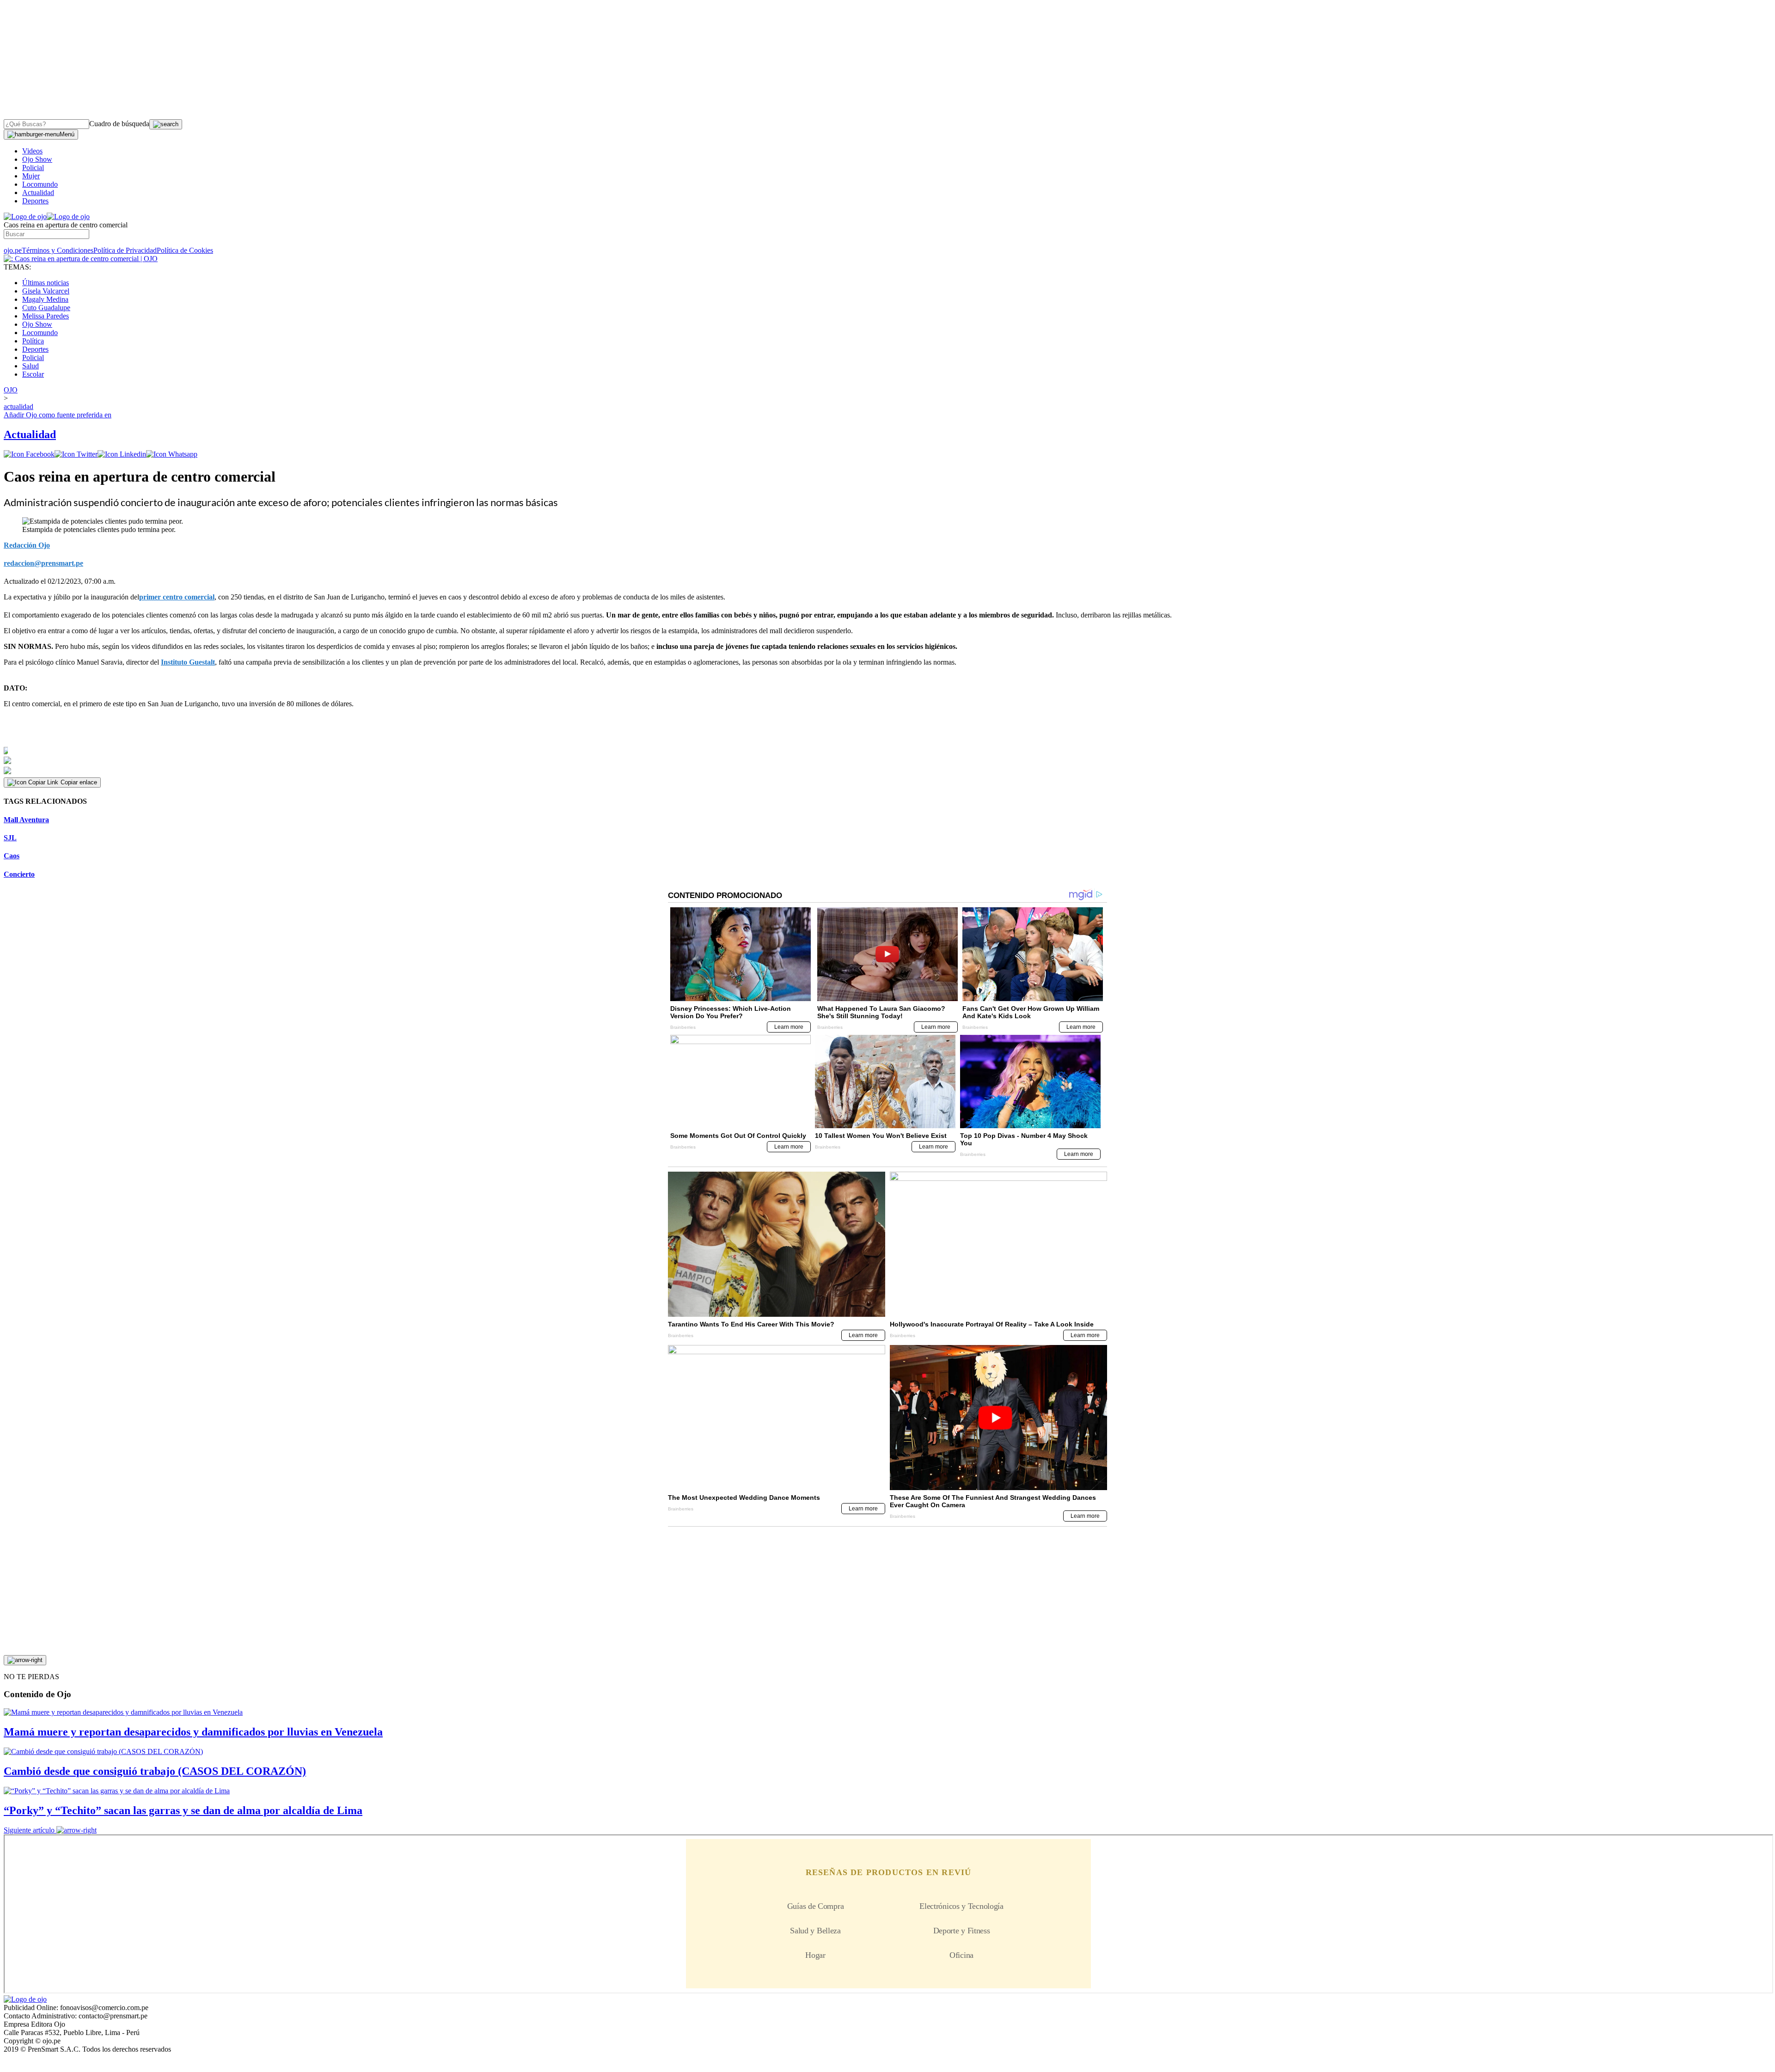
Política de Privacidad (125, 250)
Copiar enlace (79, 782)
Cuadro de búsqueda (119, 124)
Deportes (35, 201)
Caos (12, 856)
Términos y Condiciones (58, 250)
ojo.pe (13, 250)
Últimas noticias (46, 283)
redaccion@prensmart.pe (43, 563)
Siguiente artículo (29, 1830)
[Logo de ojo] (25, 217)
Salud (31, 366)
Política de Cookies (185, 250)
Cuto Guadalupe (46, 308)
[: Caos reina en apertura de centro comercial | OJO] (81, 259)
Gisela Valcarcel (46, 291)
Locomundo (40, 184)
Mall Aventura (26, 820)
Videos (32, 151)
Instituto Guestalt (188, 662)
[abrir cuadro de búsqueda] (166, 124)
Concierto (19, 874)
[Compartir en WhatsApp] (172, 454)
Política (33, 341)
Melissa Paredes (46, 316)
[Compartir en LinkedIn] (122, 454)
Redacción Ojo (27, 545)
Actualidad (38, 193)
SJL (10, 838)
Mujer (31, 176)
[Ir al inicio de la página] (25, 1660)
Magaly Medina (45, 299)
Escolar (33, 374)
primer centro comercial (177, 597)
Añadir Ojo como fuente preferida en (58, 415)
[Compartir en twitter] (76, 454)
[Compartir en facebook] (29, 454)
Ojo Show (37, 159)
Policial (33, 168)
